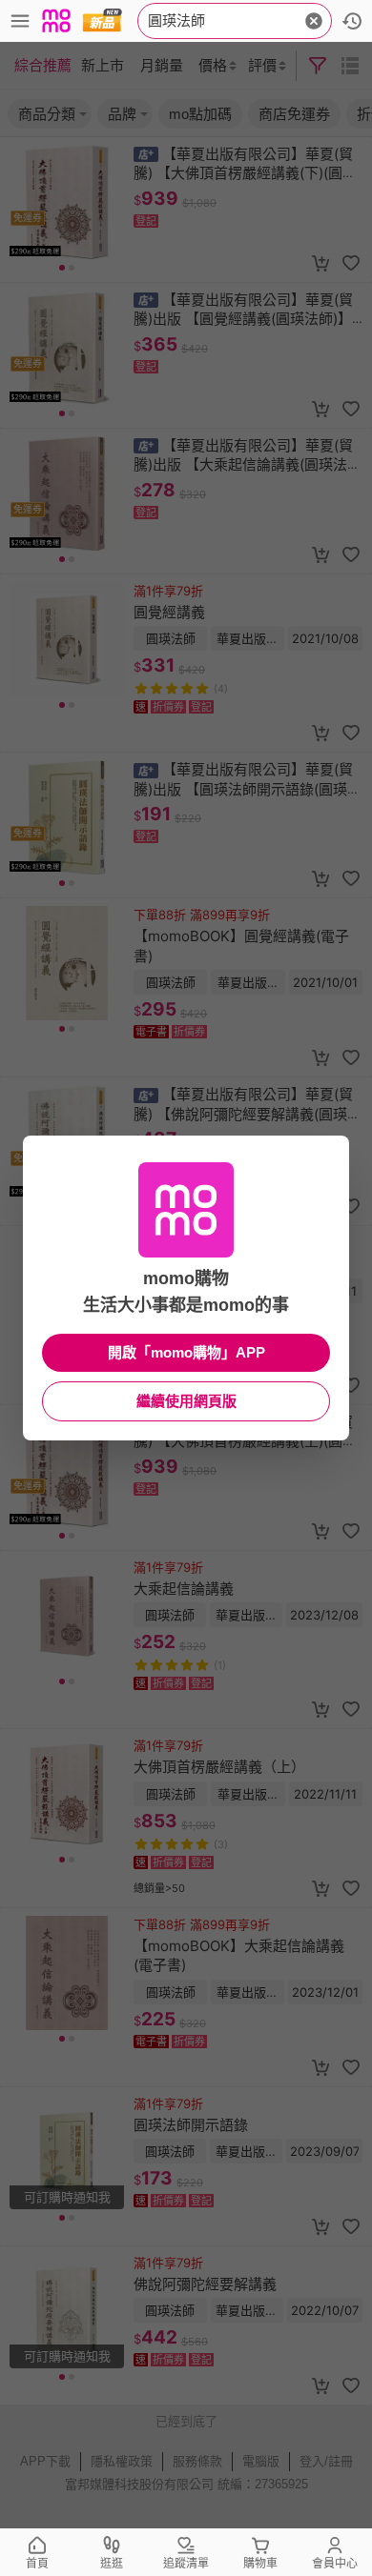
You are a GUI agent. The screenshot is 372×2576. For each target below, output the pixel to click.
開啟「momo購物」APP (186, 1352)
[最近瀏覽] (352, 21)
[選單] (20, 21)
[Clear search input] (314, 21)
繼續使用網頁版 (186, 1401)
